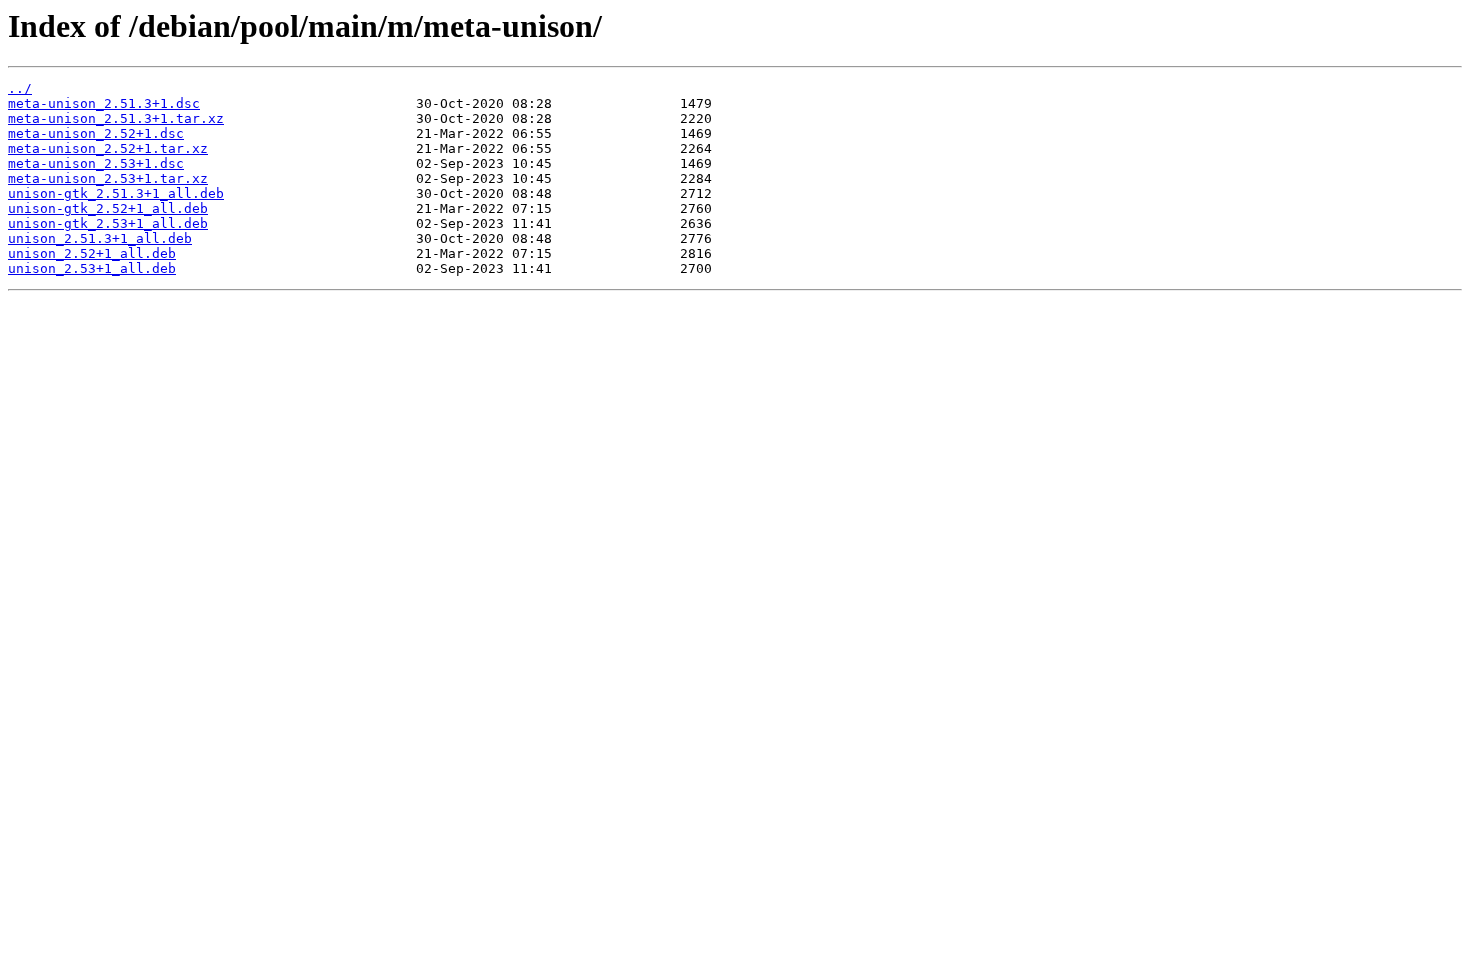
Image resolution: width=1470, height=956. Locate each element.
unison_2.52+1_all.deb (92, 253)
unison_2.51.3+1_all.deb (100, 238)
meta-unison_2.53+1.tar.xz (108, 178)
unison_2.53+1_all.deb (92, 268)
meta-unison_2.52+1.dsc (96, 133)
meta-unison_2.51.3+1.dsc (104, 103)
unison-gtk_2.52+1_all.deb (108, 208)
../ (20, 88)
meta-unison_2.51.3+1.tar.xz (116, 118)
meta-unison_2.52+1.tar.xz (108, 148)
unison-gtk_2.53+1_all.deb (108, 223)
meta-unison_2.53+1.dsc (96, 163)
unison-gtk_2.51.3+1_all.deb (116, 193)
